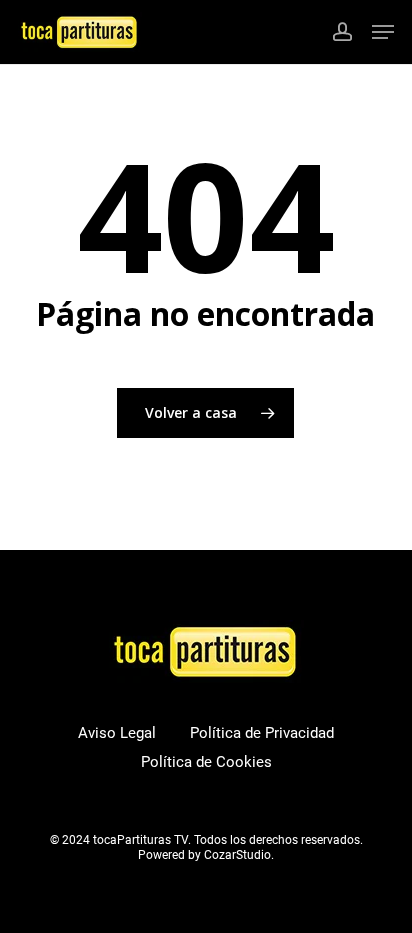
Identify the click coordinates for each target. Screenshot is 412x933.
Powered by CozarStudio (204, 855)
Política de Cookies (206, 762)
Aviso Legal (117, 733)
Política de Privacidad (262, 733)
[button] (383, 32)
